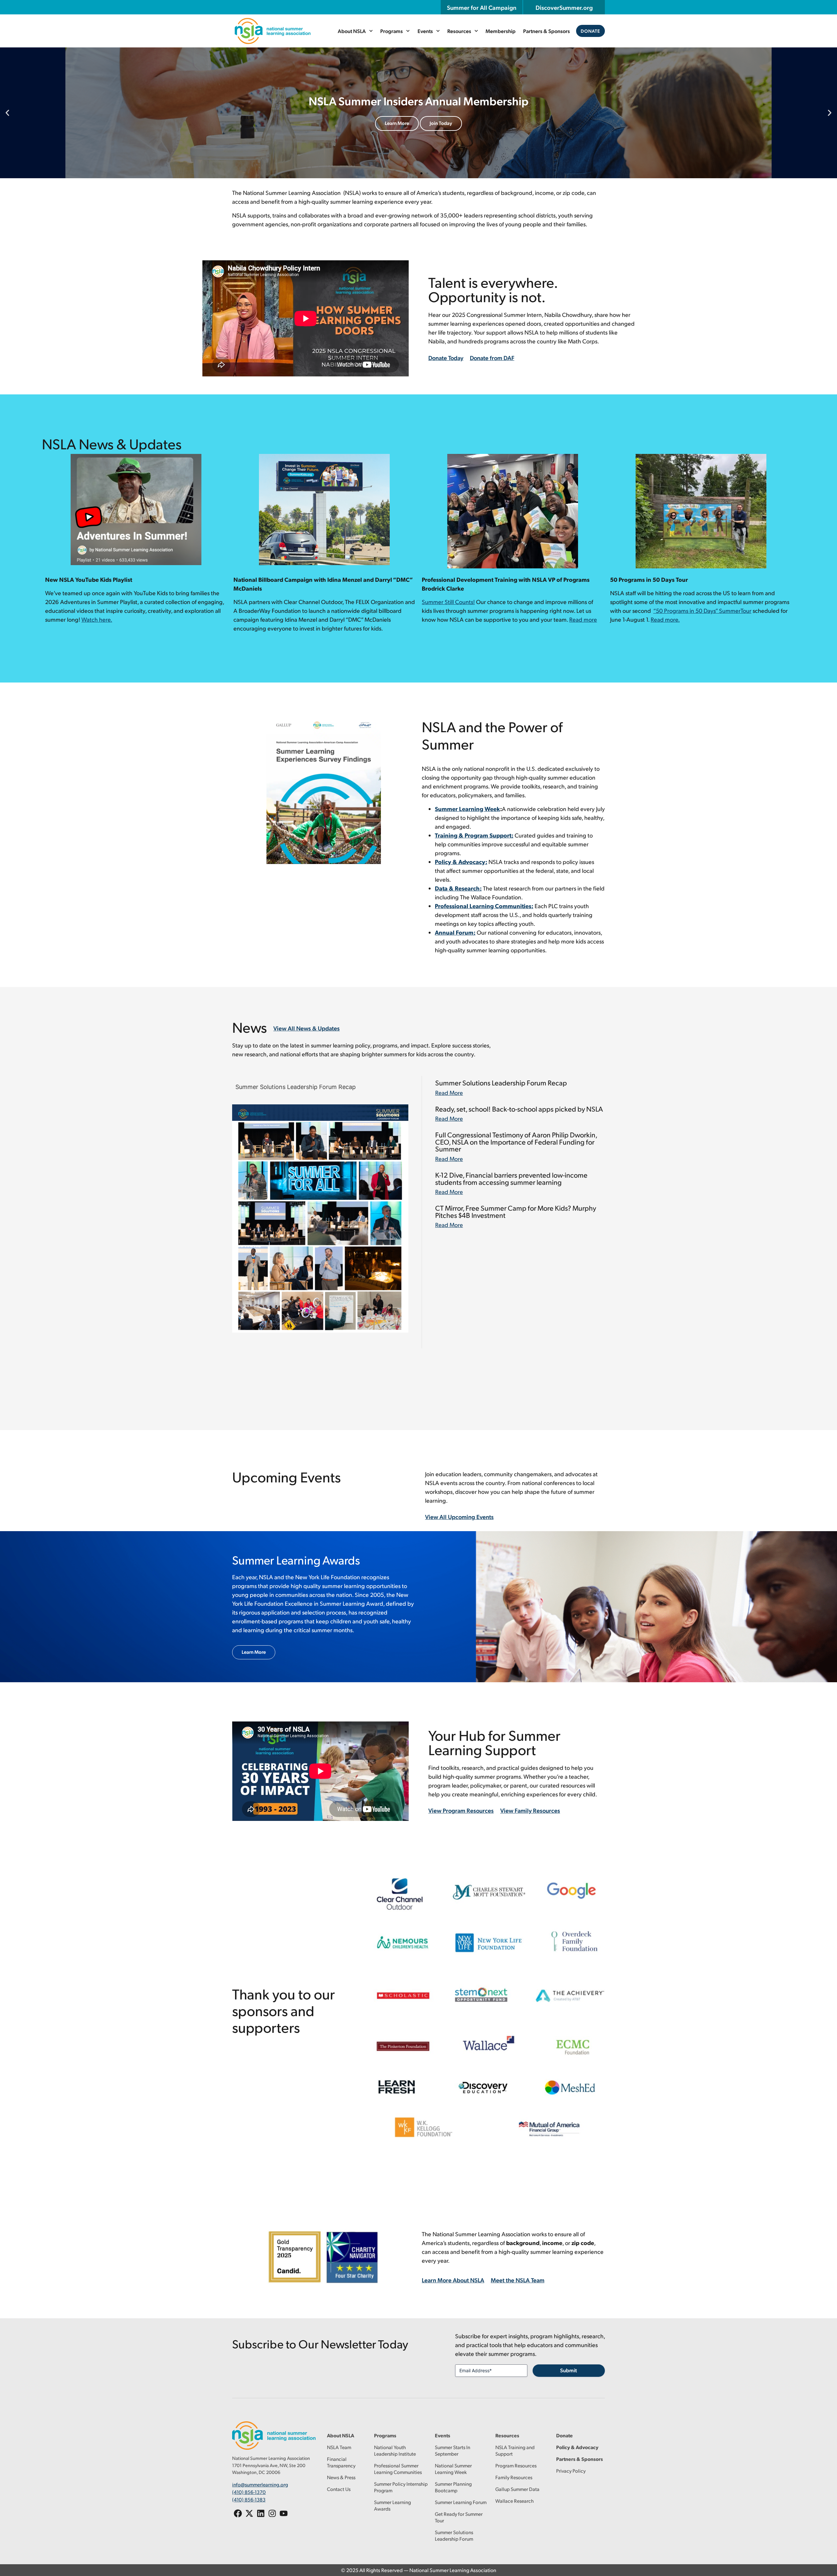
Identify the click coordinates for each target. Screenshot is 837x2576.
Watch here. (97, 619)
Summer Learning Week (467, 809)
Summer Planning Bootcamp (453, 2487)
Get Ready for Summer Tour (459, 2517)
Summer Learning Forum (461, 2502)
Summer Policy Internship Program (401, 2487)
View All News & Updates (307, 1028)
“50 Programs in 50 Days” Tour (702, 610)
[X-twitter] (249, 2513)
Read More (449, 1092)
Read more (583, 619)
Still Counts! (448, 602)
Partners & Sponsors (547, 31)
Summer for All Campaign (482, 7)
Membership (501, 31)
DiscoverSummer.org (564, 7)
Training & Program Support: (474, 835)
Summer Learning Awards (393, 2505)
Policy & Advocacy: (461, 862)
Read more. (665, 619)
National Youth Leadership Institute (395, 2450)
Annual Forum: (455, 932)
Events (425, 31)
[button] (7, 113)
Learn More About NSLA (453, 2280)
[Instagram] (272, 2513)
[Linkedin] (261, 2513)
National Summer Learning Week (453, 2469)
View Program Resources (384, 123)
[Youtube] (284, 2513)
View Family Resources (455, 123)
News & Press (341, 2477)
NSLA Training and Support (515, 2450)
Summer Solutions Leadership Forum (454, 2535)
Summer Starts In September (453, 2450)
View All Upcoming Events (459, 1517)
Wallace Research (514, 2501)
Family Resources (514, 2477)
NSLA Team (339, 2447)
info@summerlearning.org (260, 2484)
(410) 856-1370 (249, 2492)
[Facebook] (238, 2513)
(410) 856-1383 (249, 2499)
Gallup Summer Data (517, 2489)
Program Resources (516, 2465)
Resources (459, 31)
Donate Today (446, 358)
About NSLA (352, 31)
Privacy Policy (571, 2471)
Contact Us (339, 2489)
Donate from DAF (492, 358)
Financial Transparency (341, 2462)
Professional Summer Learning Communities (398, 2469)
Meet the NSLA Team (518, 2280)
